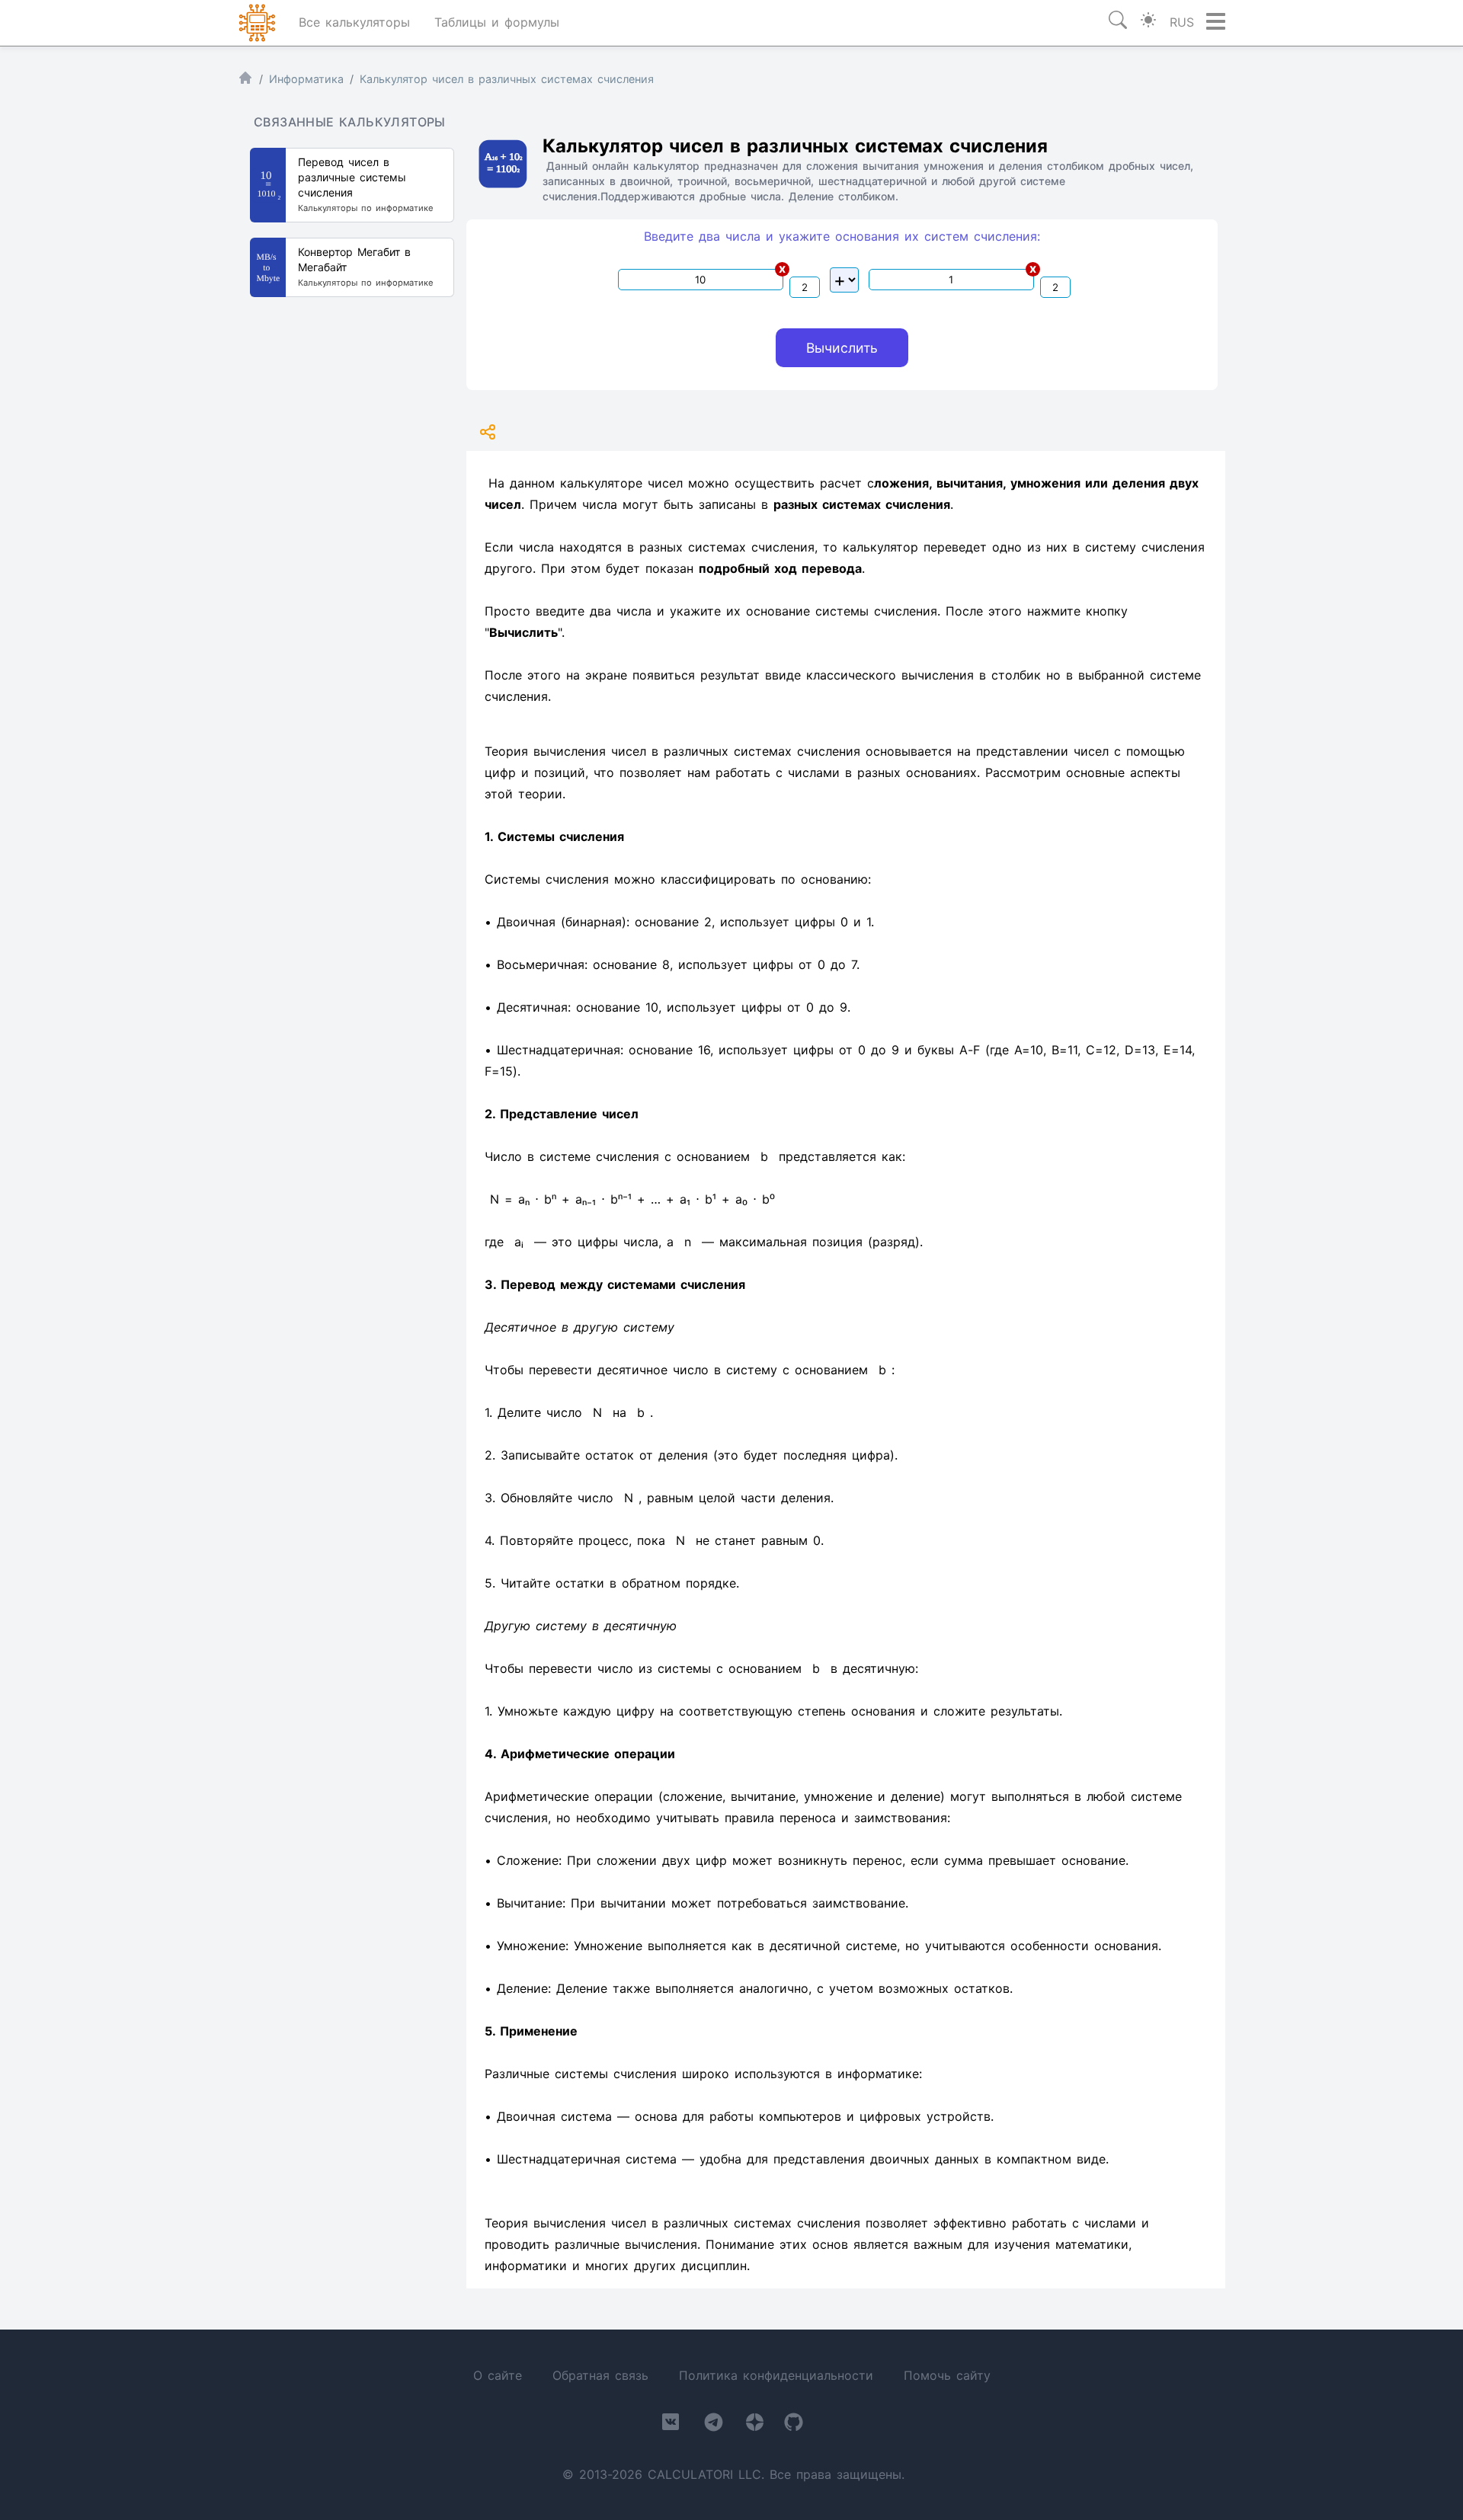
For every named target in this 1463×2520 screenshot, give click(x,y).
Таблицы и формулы (497, 22)
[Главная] (245, 81)
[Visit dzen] (755, 2425)
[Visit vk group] (671, 2425)
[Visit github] (794, 2425)
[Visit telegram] (714, 2425)
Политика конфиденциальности (776, 2375)
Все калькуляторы (354, 22)
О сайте (498, 2375)
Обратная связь (600, 2375)
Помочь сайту (947, 2375)
